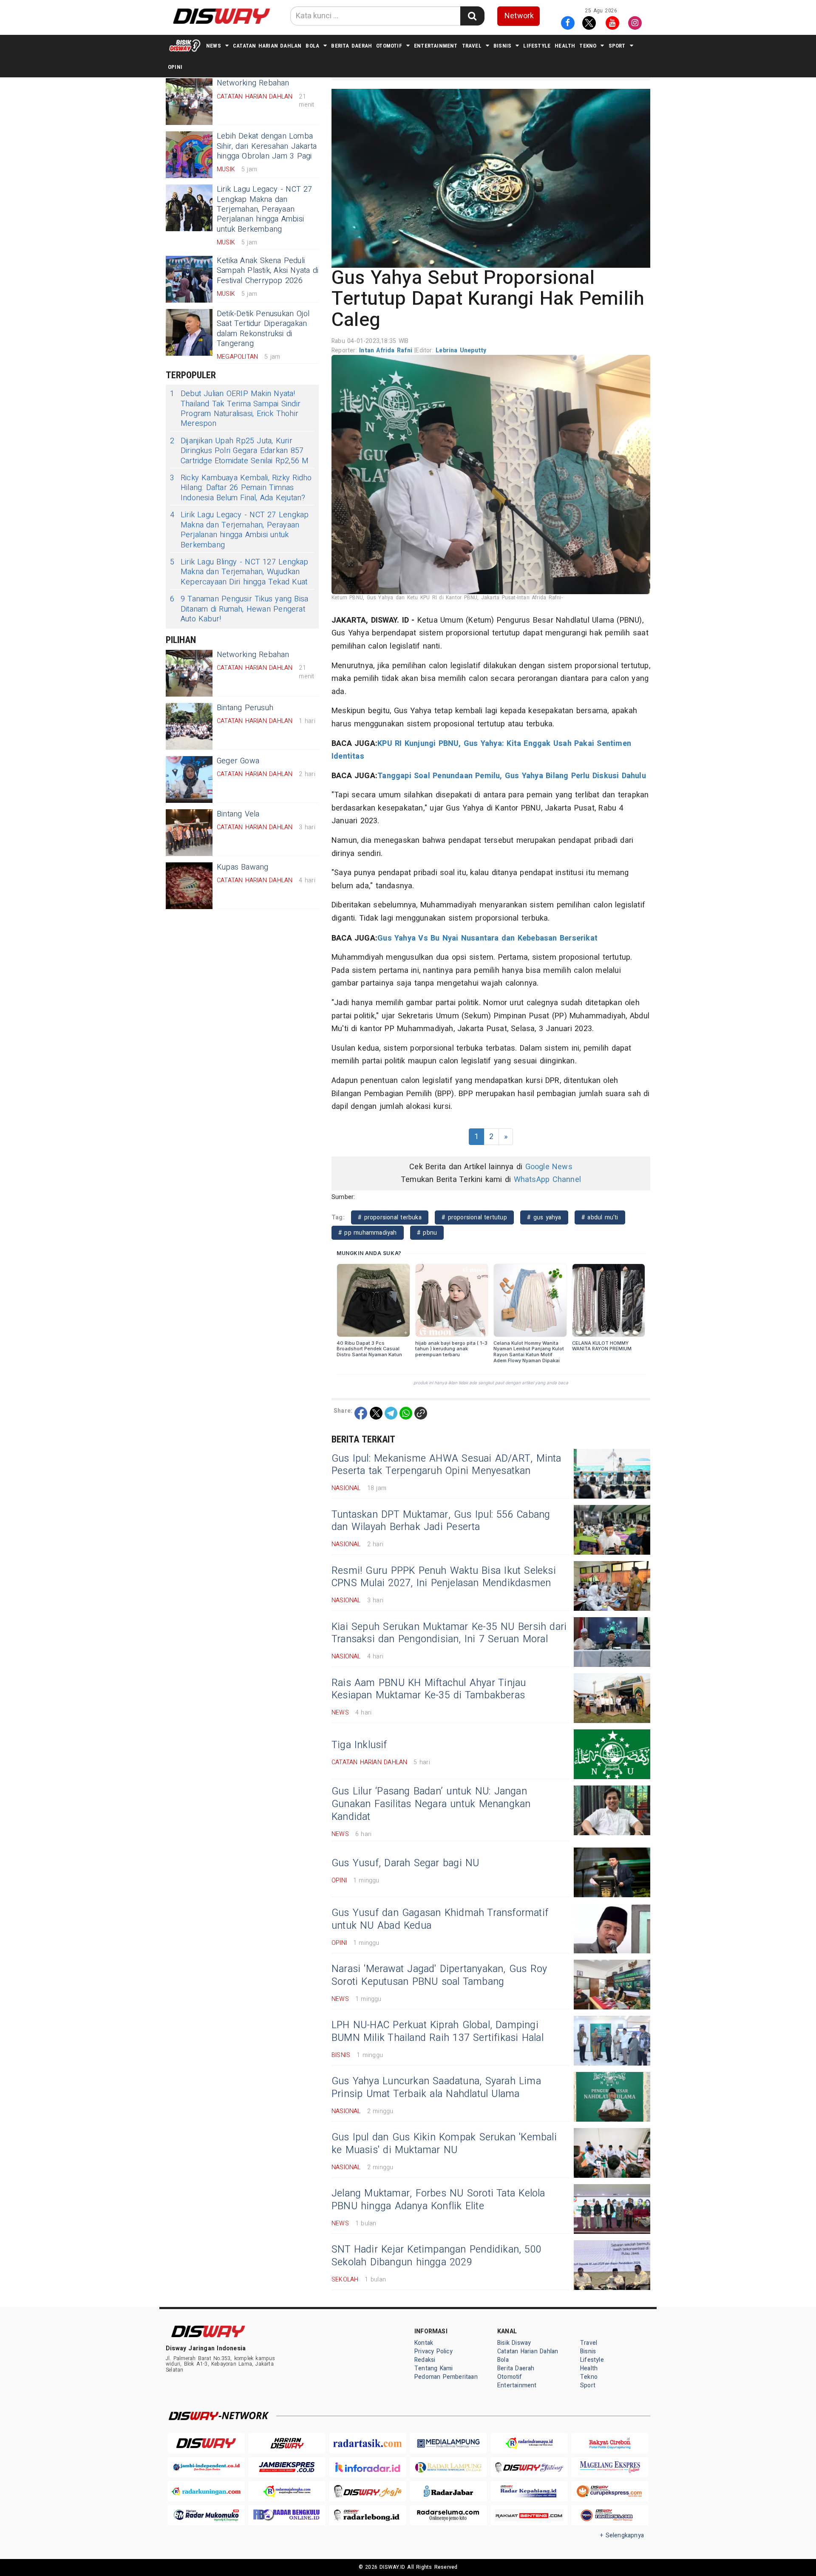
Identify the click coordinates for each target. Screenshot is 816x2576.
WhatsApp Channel (547, 1180)
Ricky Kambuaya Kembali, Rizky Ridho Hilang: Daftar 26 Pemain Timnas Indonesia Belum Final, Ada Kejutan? (241, 488)
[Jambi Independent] (206, 2467)
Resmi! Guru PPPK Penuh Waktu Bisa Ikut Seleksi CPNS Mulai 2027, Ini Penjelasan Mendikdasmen (444, 1577)
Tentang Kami (434, 2368)
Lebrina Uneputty (461, 350)
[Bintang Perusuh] (189, 726)
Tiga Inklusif (359, 1745)
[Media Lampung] (448, 2443)
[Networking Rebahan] (189, 102)
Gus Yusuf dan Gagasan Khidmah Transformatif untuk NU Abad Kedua (440, 1919)
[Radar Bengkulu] (287, 2515)
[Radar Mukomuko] (206, 2515)
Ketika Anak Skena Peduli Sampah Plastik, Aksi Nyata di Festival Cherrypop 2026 (268, 271)
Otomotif (389, 46)
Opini (175, 67)
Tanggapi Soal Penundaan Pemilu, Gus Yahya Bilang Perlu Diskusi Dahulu (512, 776)
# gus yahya (544, 1217)
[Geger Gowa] (189, 779)
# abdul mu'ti (600, 1217)
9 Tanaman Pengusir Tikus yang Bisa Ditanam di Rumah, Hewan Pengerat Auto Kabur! (239, 609)
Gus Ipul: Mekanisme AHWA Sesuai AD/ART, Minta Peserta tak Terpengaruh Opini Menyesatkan (446, 1465)
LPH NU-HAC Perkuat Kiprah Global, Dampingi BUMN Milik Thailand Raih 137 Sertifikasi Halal (438, 2032)
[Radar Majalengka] (287, 2491)
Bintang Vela (238, 814)
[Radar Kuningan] (206, 2491)
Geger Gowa (238, 761)
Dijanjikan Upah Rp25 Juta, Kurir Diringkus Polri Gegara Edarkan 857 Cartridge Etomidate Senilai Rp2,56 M (239, 451)
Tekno (588, 46)
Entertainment (436, 46)
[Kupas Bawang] (189, 886)
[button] (491, 178)
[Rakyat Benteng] (529, 2515)
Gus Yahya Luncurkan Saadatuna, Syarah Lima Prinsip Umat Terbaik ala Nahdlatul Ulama (436, 2088)
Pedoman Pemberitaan (446, 2377)
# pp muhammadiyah (368, 1233)
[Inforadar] (368, 2467)
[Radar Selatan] (610, 2515)
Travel (472, 46)
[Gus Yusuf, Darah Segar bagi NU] (612, 1872)
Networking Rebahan (253, 655)
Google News (549, 1167)
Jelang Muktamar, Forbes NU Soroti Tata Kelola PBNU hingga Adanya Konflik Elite (438, 2200)
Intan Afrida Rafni (387, 350)
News (214, 46)
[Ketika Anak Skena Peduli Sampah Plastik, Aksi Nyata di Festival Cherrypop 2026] (189, 279)
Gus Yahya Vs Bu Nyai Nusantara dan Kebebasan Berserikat (487, 938)
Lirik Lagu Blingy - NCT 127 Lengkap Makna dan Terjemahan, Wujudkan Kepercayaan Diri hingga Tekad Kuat (239, 572)
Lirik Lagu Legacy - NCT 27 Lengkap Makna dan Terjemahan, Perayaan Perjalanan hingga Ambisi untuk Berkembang (265, 209)
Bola (312, 46)
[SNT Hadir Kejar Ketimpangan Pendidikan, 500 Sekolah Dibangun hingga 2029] (612, 2265)
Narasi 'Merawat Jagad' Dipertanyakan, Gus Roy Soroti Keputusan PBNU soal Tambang (439, 1975)
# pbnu (427, 1233)
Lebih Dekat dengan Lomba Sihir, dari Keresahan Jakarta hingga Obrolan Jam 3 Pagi (267, 146)
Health (565, 46)
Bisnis (502, 46)
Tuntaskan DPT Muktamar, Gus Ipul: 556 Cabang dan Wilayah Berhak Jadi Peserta (441, 1521)
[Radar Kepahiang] (529, 2491)
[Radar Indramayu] (529, 2443)
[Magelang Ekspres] (610, 2467)
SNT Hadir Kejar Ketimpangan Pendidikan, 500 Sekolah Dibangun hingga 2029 (436, 2256)
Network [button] (519, 16)
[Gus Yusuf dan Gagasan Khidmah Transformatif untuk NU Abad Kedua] (612, 1928)
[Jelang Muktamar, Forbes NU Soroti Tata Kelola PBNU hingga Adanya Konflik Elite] (612, 2209)
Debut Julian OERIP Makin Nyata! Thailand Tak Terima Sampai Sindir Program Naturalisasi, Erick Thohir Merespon (235, 409)
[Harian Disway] (287, 2443)
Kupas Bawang (243, 867)
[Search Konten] (472, 16)
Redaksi (425, 2360)
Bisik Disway (514, 2343)
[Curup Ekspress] (610, 2491)
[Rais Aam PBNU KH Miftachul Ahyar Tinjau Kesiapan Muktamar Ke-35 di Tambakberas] (612, 1698)
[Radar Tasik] (368, 2443)
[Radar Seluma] (448, 2515)
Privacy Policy (433, 2351)
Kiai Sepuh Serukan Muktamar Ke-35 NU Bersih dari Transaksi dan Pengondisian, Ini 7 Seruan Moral (449, 1633)
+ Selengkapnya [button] (622, 2535)
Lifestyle (537, 46)
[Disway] (206, 2443)
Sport (617, 46)
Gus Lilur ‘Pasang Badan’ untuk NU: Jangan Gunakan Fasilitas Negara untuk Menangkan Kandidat (431, 1804)
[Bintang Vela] (189, 833)
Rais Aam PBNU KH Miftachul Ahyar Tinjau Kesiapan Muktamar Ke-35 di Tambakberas (429, 1689)
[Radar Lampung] (448, 2467)
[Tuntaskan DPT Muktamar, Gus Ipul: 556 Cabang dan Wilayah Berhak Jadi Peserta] (612, 1530)
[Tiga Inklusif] (612, 1754)
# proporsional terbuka (390, 1217)
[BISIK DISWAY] (185, 45)
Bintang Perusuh (245, 708)
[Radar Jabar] (448, 2491)
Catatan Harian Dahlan (267, 46)
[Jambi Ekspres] (287, 2467)
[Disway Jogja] (368, 2491)
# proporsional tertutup (474, 1217)
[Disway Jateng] (529, 2467)
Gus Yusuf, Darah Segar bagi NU (405, 1863)
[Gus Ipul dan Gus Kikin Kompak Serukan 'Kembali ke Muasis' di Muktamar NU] (612, 2153)
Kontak (424, 2343)
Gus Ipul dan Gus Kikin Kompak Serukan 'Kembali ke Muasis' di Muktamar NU (444, 2144)
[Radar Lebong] (368, 2515)
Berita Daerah (351, 46)
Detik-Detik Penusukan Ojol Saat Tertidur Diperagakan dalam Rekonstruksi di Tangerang (263, 329)
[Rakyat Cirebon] (610, 2443)
